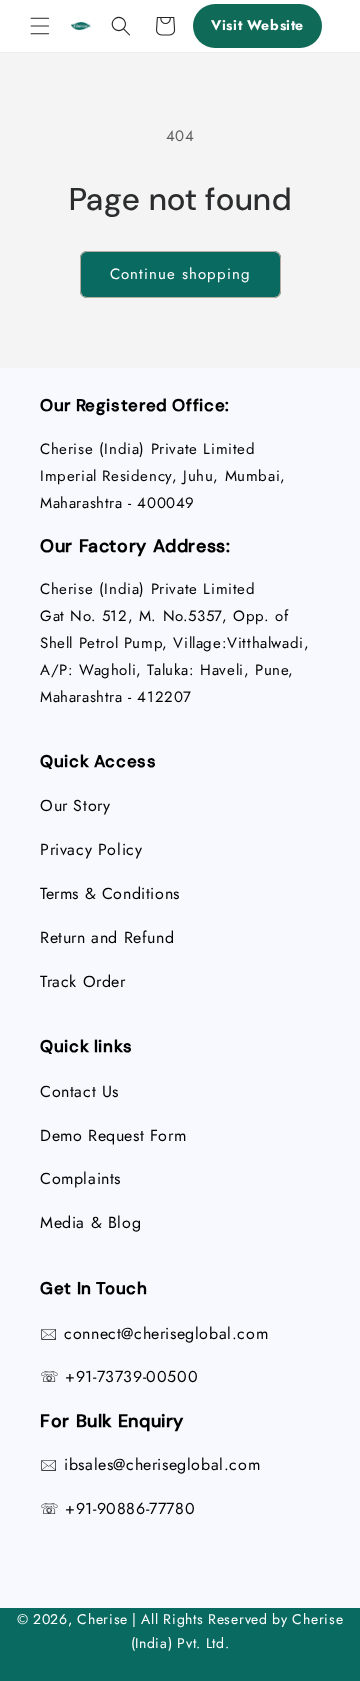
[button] (40, 26)
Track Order (83, 981)
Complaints (80, 1178)
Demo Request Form (113, 1135)
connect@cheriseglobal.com (166, 1333)
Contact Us (79, 1091)
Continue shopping (180, 274)
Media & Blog (90, 1222)
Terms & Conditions (110, 893)
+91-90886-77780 (130, 1508)
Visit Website (257, 25)
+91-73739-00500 (131, 1376)
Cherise (102, 1619)
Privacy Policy (91, 849)
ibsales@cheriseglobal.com (162, 1464)
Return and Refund (107, 937)
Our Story (75, 805)
